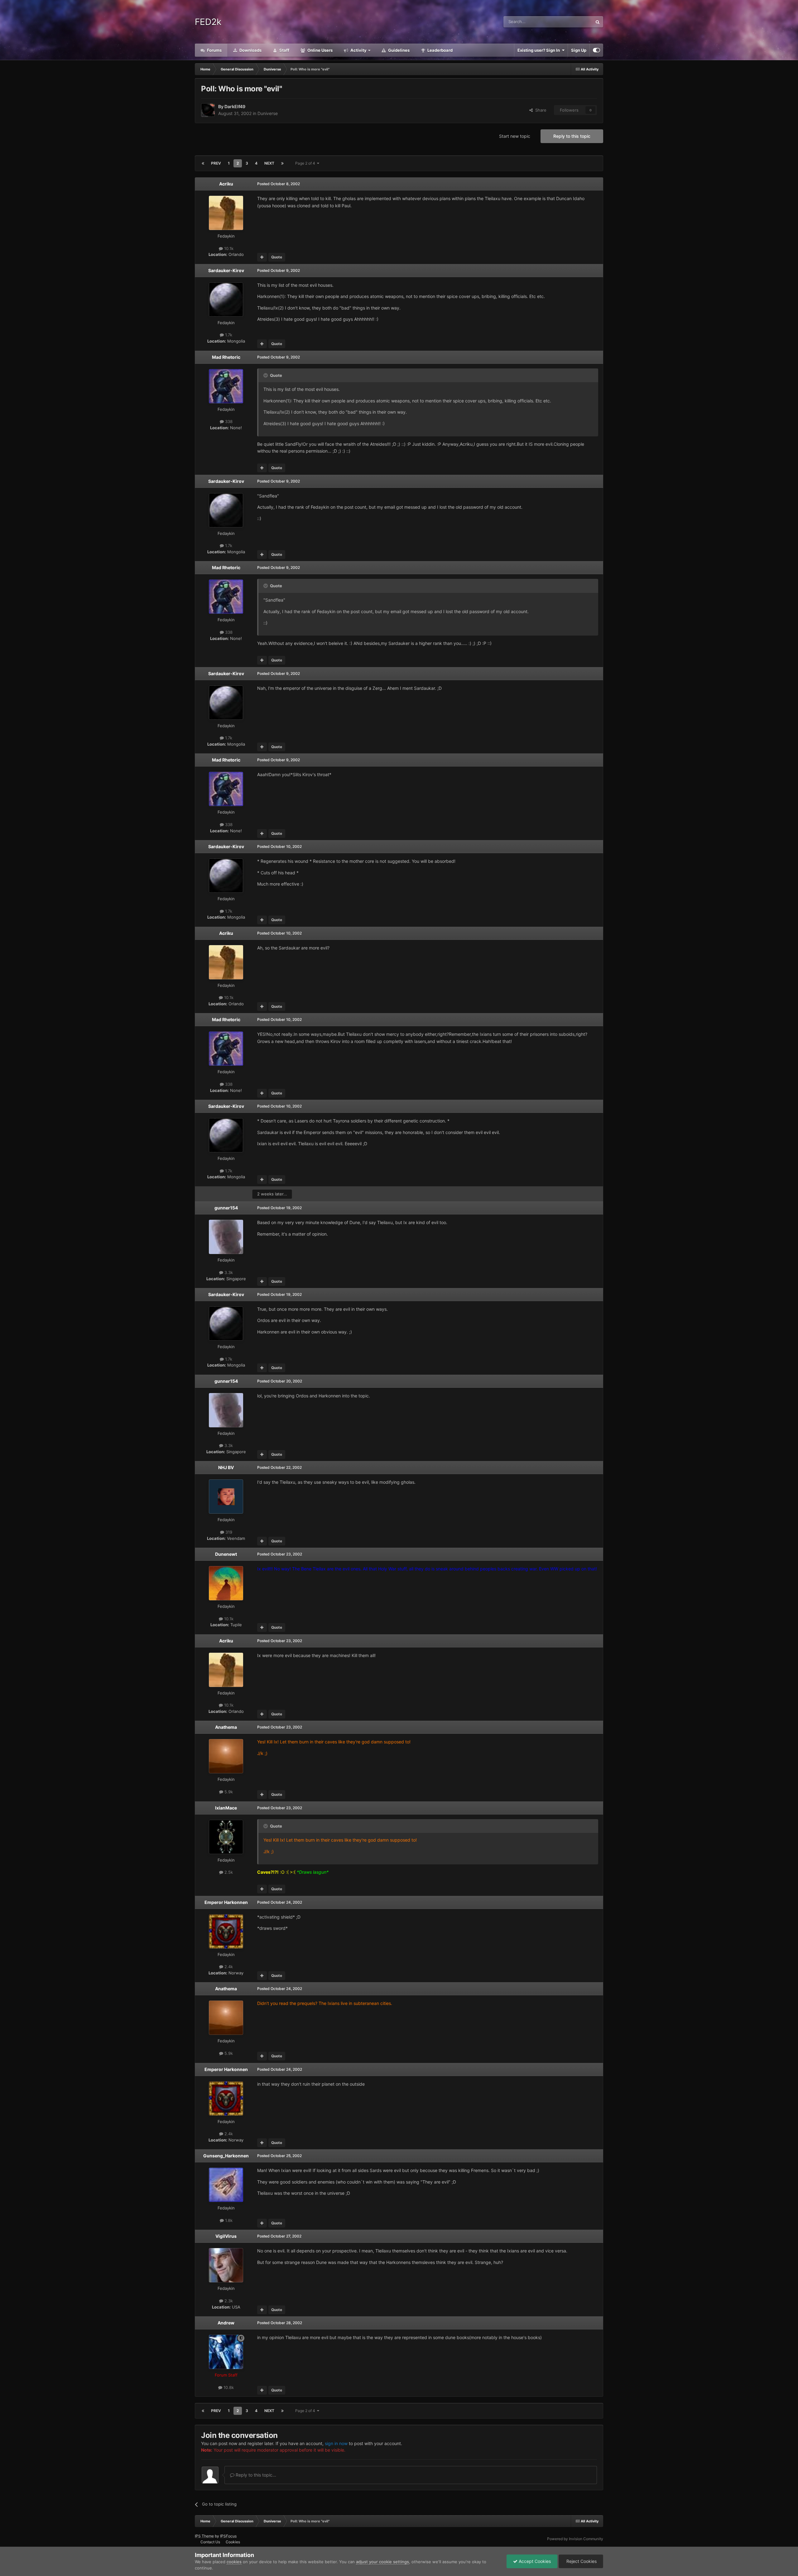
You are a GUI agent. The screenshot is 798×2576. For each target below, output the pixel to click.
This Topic (574, 22)
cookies (234, 2562)
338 (228, 421)
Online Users (320, 50)
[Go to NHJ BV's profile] (226, 1497)
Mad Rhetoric (226, 357)
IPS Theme (204, 2536)
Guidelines (398, 50)
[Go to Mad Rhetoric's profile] (226, 386)
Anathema (226, 1727)
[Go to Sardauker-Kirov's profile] (226, 300)
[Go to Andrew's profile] (226, 2352)
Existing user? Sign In (540, 50)
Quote (277, 257)
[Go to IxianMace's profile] (226, 1837)
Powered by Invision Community (575, 2539)
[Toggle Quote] (266, 375)
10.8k (228, 2387)
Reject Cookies (581, 2561)
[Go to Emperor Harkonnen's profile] (226, 1931)
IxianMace (226, 1808)
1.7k (228, 335)
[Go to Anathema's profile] (226, 1756)
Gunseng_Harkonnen (226, 2156)
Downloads (250, 50)
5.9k (228, 1792)
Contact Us (210, 2542)
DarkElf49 (235, 106)
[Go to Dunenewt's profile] (226, 1583)
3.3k (228, 1272)
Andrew (226, 2323)
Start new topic (515, 136)
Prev (216, 163)
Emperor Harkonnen (226, 1902)
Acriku (226, 184)
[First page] (203, 163)
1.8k (228, 2220)
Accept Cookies (534, 2561)
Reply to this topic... (255, 2475)
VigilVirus (226, 2236)
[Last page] (282, 163)
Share (540, 110)
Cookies (233, 2542)
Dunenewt (226, 1554)
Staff (284, 50)
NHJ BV (226, 1467)
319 (228, 1532)
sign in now (336, 2443)
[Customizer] (596, 50)
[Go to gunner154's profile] (226, 1237)
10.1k (228, 248)
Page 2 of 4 (306, 163)
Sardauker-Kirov (226, 270)
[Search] (598, 22)
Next (269, 163)
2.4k (228, 1967)
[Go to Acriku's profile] (226, 213)
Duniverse (268, 113)
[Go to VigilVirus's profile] (226, 2265)
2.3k (228, 2301)
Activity (358, 50)
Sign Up (579, 50)
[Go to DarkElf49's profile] (208, 110)
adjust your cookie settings (382, 2562)
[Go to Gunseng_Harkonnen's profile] (226, 2185)
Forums (214, 50)
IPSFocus (228, 2536)
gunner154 (226, 1208)
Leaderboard (440, 50)
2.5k (228, 1872)
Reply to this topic (572, 136)
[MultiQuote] (262, 257)
